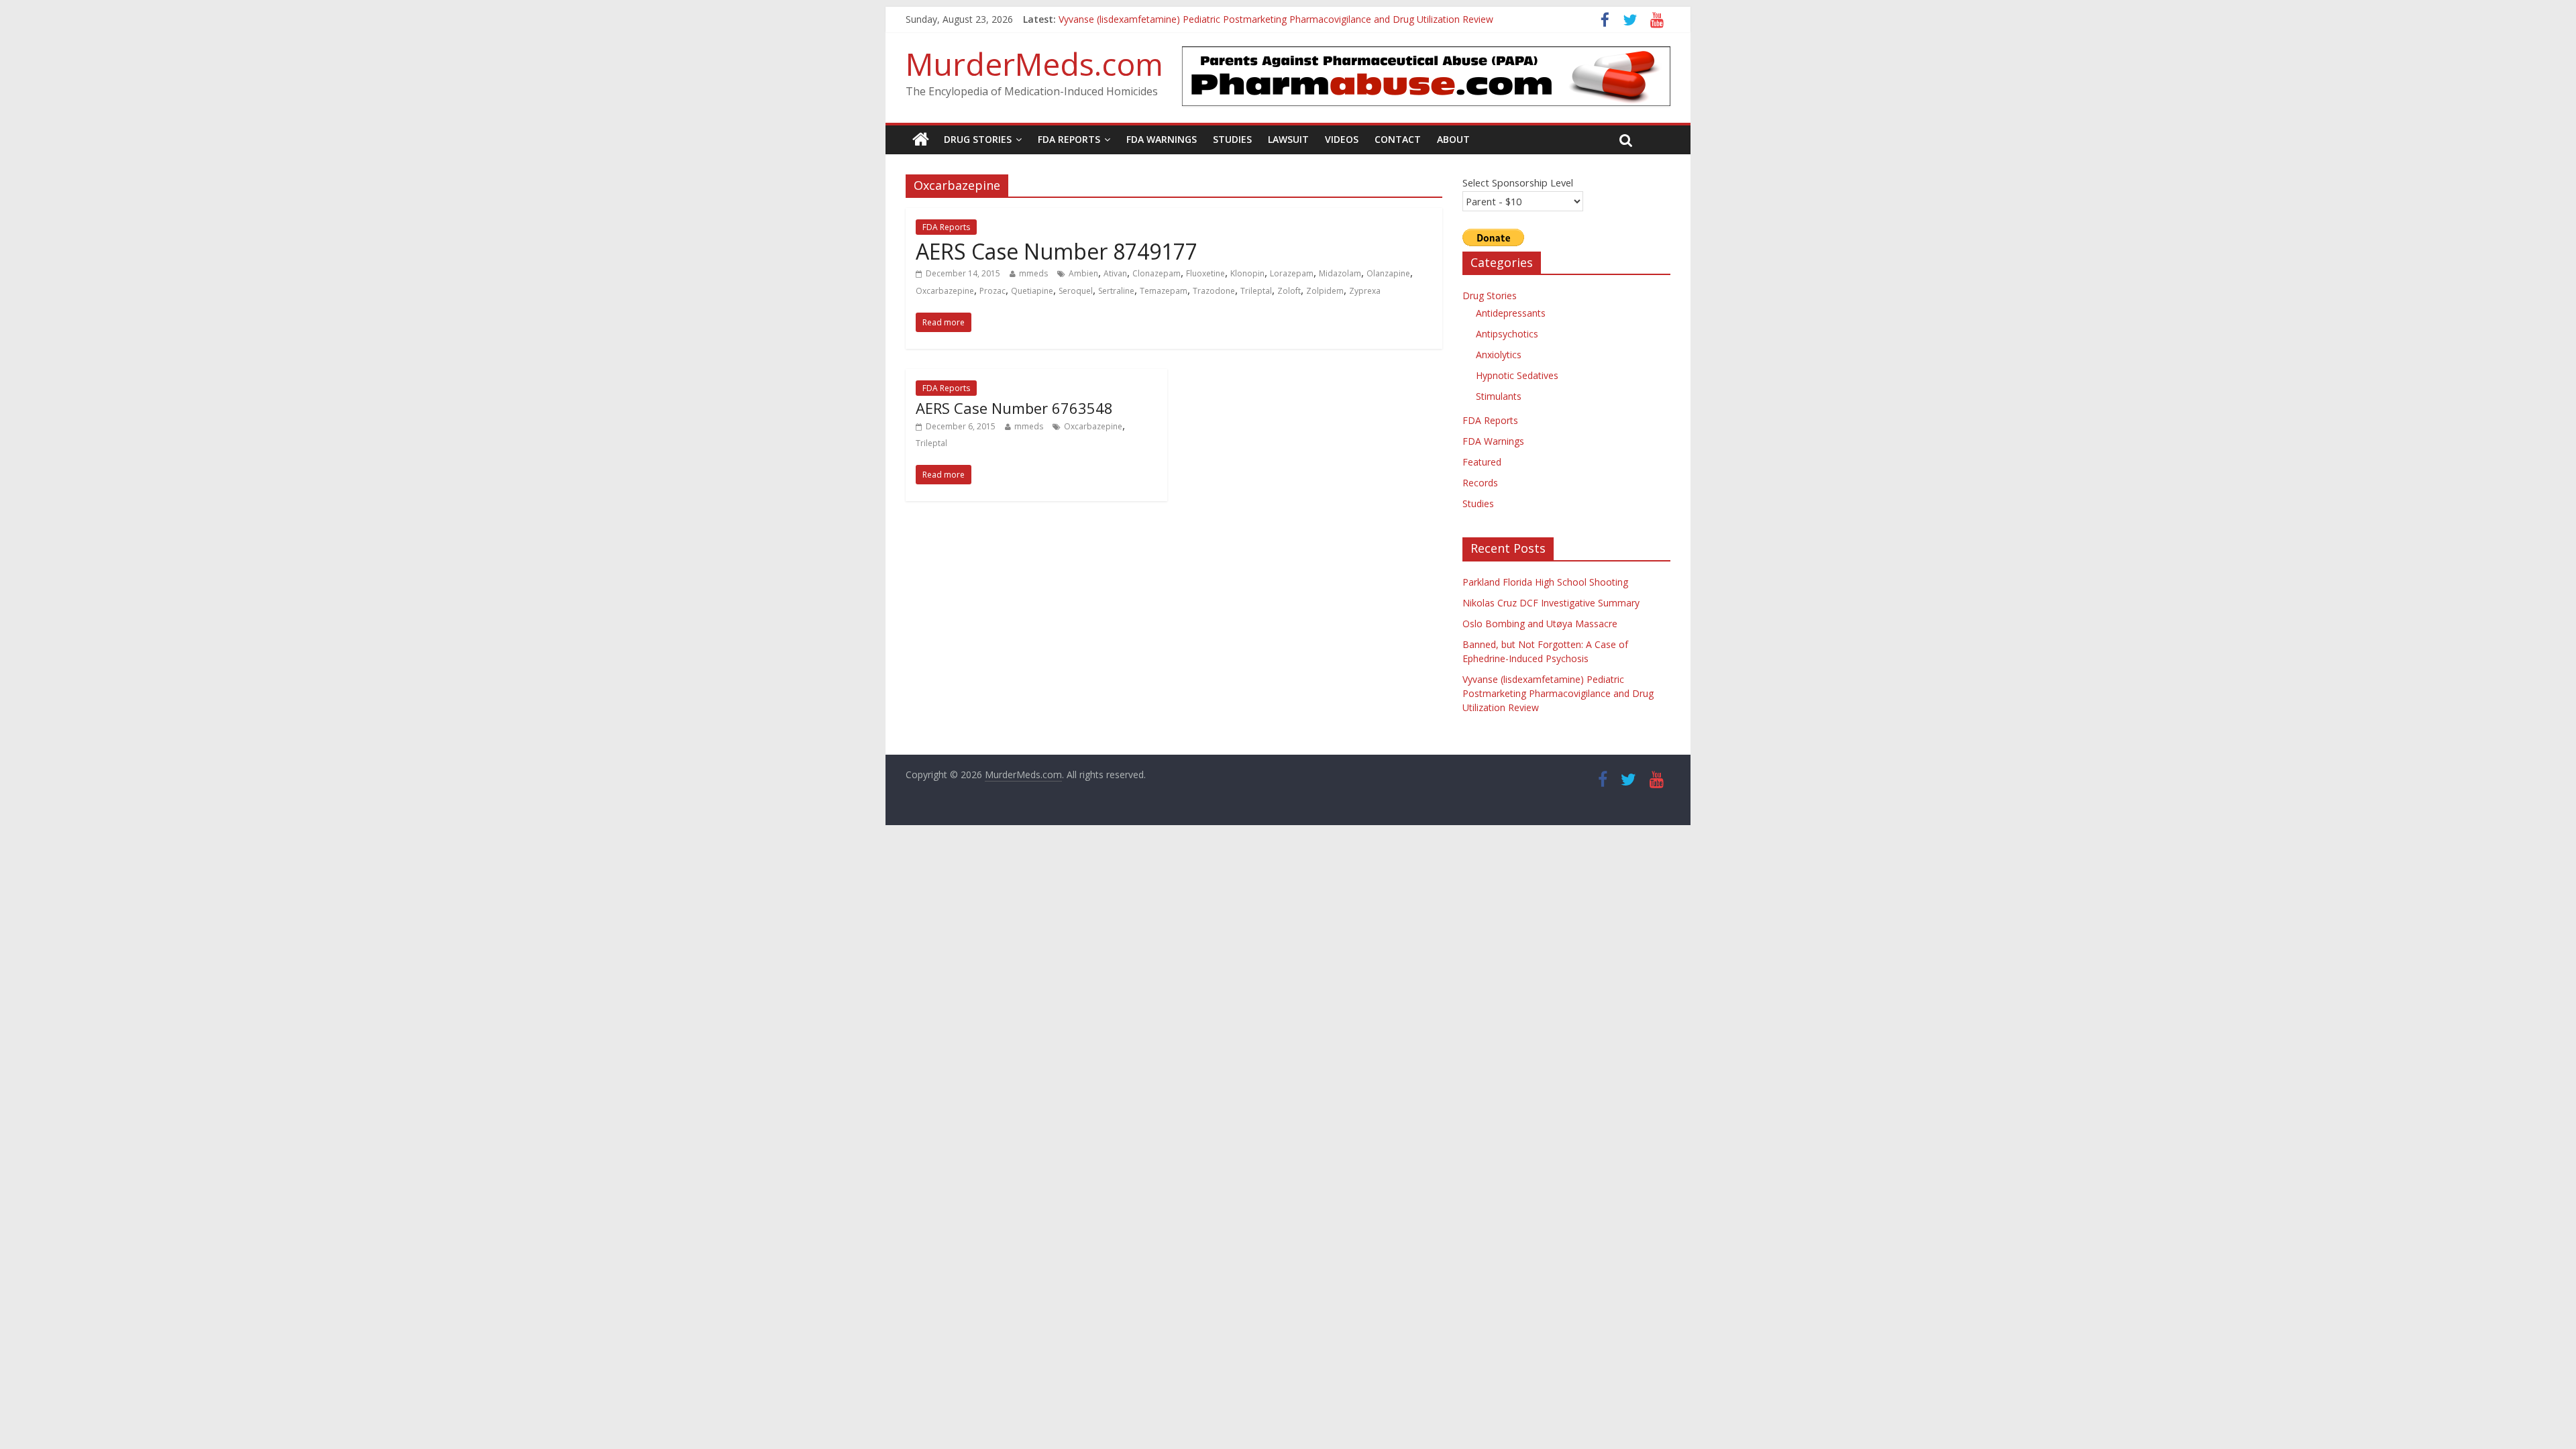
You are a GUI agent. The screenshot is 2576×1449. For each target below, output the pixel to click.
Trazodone (1214, 291)
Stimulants (1499, 396)
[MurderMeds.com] (921, 140)
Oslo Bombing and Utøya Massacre (1540, 624)
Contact (1398, 139)
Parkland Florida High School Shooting (1545, 582)
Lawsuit (1288, 139)
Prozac (992, 291)
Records (1480, 483)
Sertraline (1116, 291)
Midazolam (1340, 273)
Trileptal (1256, 291)
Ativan (1115, 273)
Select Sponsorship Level (1518, 182)
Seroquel (1076, 291)
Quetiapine (1032, 291)
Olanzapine (1388, 273)
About (1453, 139)
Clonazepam (1157, 273)
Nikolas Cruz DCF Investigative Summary (1551, 603)
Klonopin (1247, 273)
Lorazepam (1292, 273)
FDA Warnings (1162, 139)
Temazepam (1164, 291)
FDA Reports (1069, 139)
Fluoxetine (1205, 273)
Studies (1232, 139)
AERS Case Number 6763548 (1014, 408)
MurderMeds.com (1034, 64)
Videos (1342, 139)
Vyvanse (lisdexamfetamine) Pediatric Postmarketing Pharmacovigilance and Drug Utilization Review (1558, 693)
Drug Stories (978, 139)
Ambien (1083, 273)
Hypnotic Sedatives (1517, 375)
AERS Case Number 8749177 (1057, 251)
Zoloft (1289, 291)
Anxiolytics (1499, 355)
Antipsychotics (1507, 334)
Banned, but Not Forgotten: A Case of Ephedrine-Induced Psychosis (1206, 18)
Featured (1482, 462)
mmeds (1033, 273)
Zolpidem (1325, 291)
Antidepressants (1511, 313)
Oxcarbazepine (945, 291)
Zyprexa (1365, 291)
